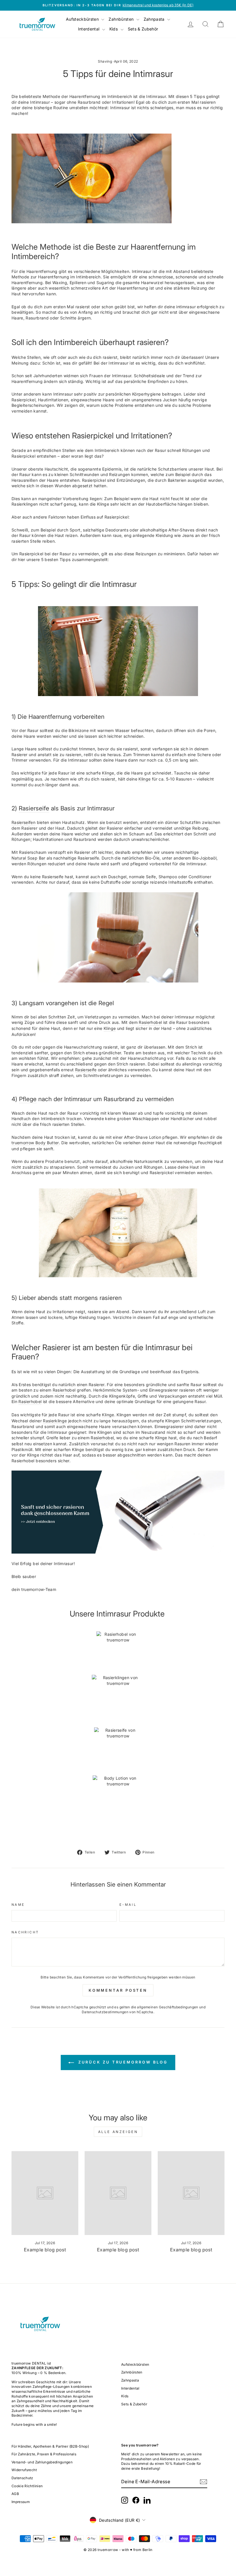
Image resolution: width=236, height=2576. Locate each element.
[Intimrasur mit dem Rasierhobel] (92, 179)
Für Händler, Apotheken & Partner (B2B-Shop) (50, 2446)
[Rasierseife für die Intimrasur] (118, 937)
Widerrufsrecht (24, 2470)
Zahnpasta (155, 19)
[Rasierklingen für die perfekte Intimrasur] (118, 1701)
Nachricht (25, 1932)
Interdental (89, 29)
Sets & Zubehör (143, 29)
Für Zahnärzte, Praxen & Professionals (44, 2454)
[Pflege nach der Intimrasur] (118, 1233)
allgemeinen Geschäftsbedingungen (168, 2007)
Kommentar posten (118, 1990)
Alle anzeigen (118, 2132)
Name (18, 1905)
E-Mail (128, 1905)
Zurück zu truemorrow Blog (122, 2062)
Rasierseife (34, 808)
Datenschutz (22, 2478)
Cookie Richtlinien (27, 2486)
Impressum (21, 2502)
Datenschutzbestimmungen (105, 2012)
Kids (114, 29)
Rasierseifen (23, 822)
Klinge (144, 779)
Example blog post (45, 2250)
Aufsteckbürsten (83, 19)
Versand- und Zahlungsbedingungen (42, 2462)
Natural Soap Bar (28, 858)
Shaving (105, 61)
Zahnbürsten (122, 19)
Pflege (28, 1099)
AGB (15, 2494)
